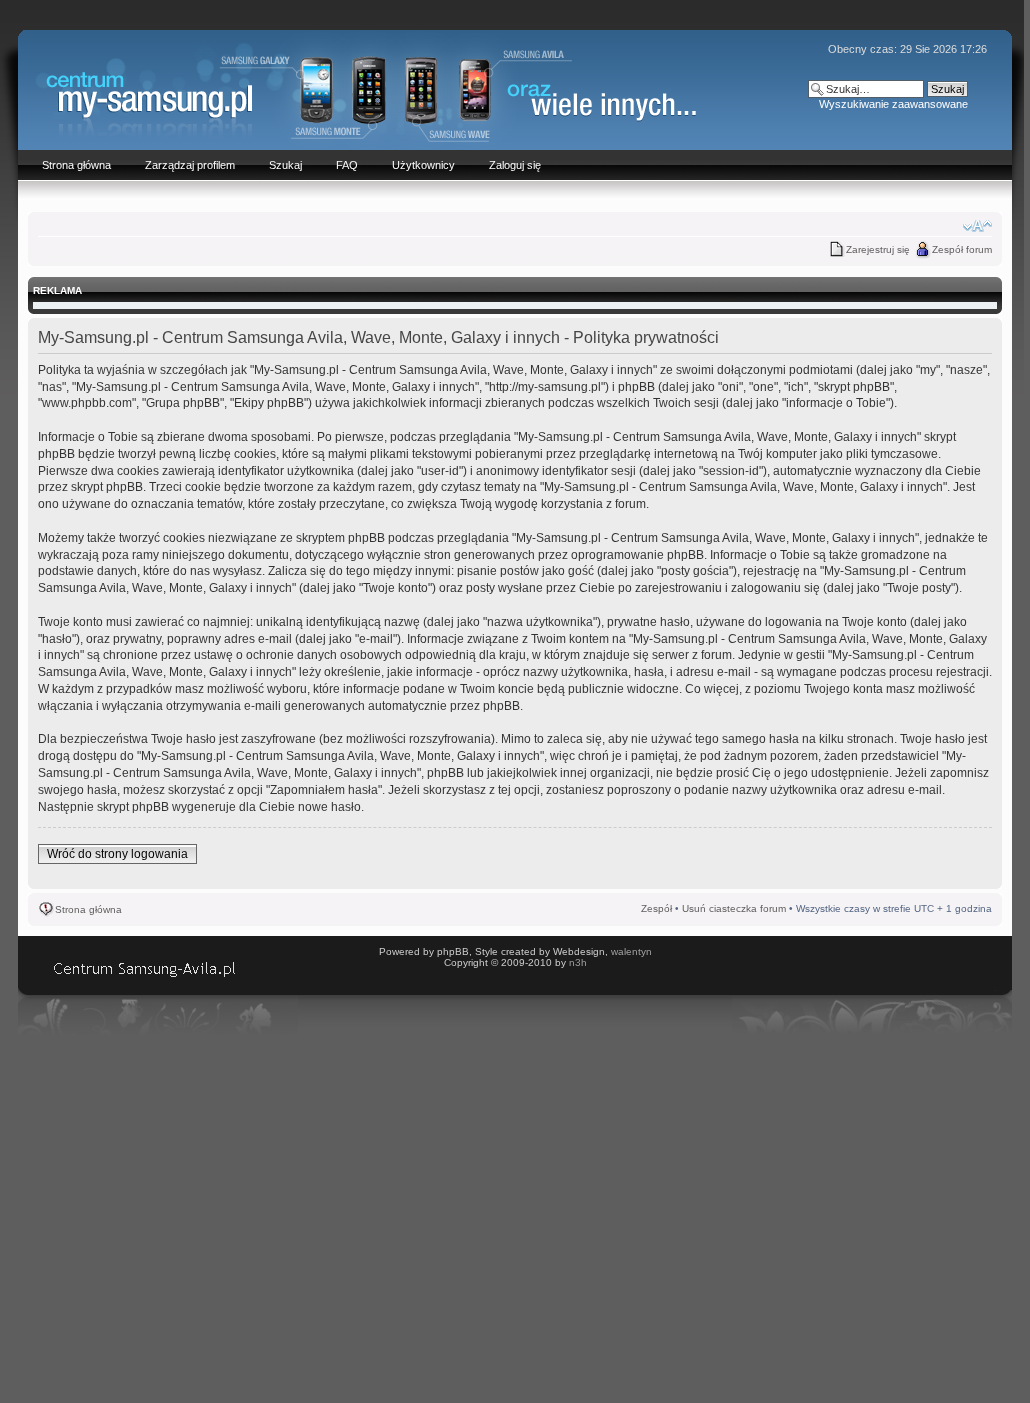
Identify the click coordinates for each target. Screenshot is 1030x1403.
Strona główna (88, 909)
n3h (578, 962)
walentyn (631, 951)
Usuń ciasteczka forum (734, 908)
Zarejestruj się (878, 249)
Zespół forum (962, 249)
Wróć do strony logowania (117, 854)
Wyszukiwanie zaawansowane (893, 104)
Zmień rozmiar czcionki (977, 226)
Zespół (656, 908)
